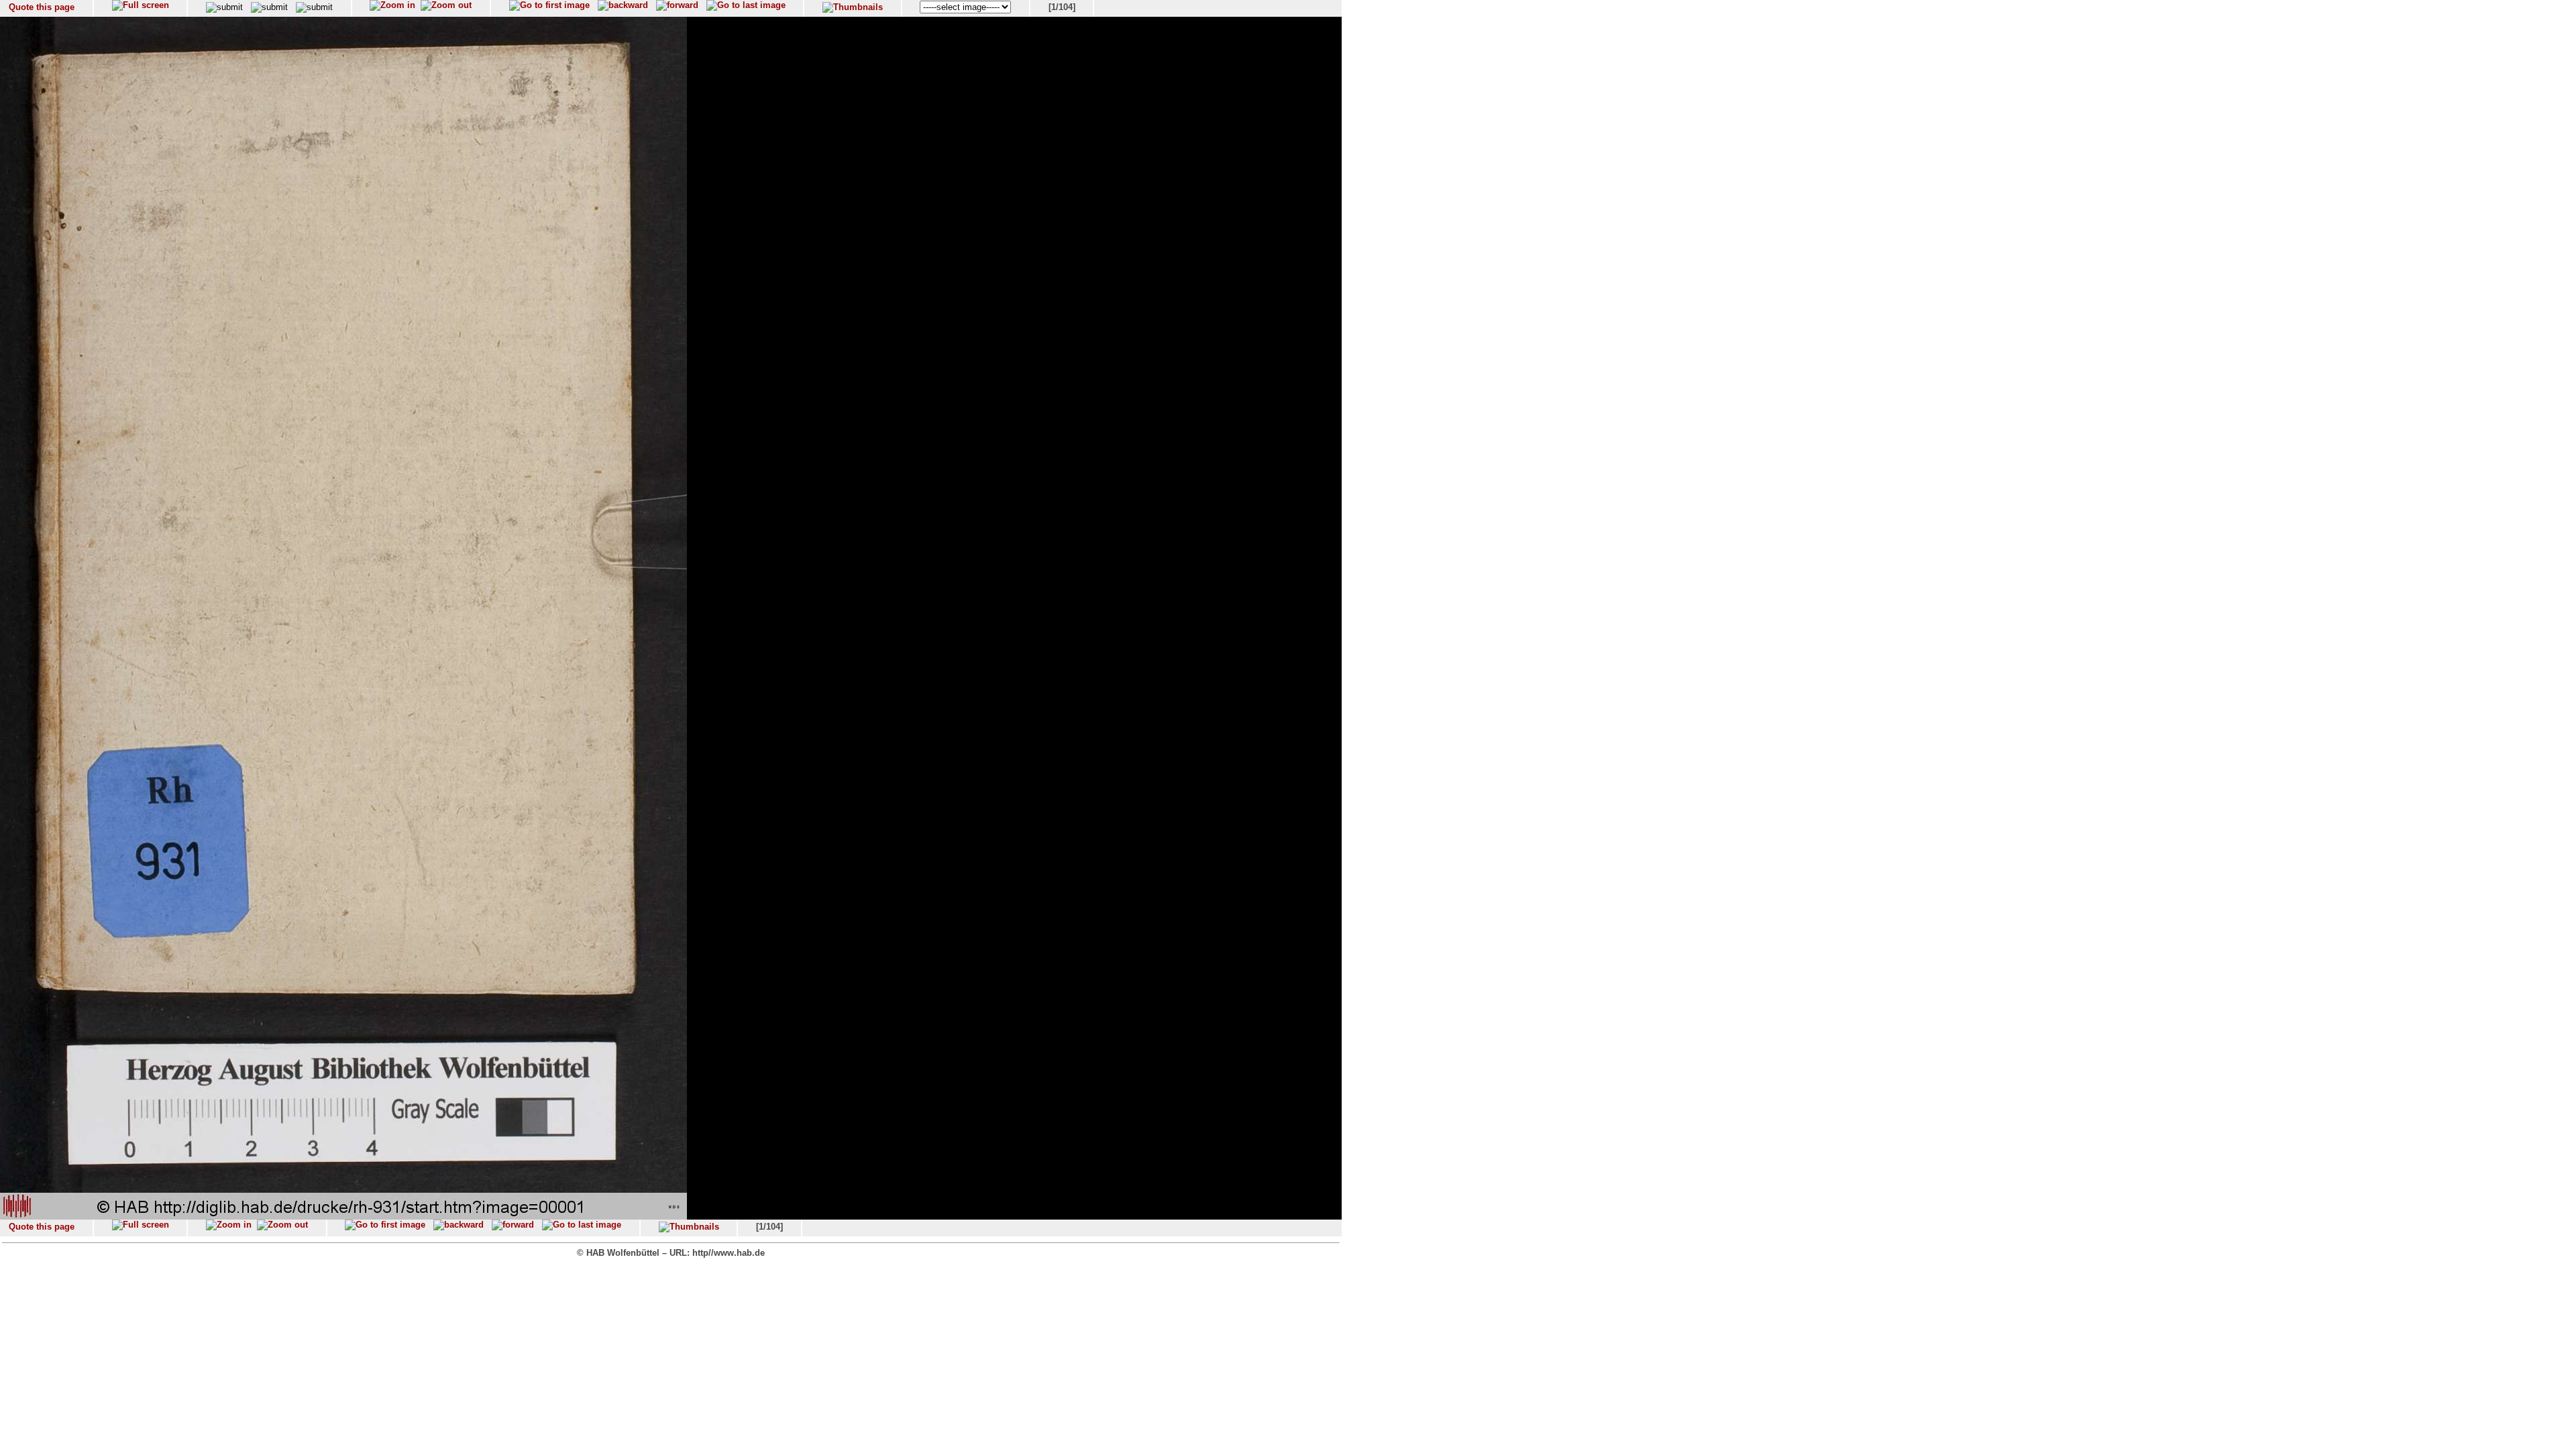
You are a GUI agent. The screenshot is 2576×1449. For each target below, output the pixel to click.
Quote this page (42, 7)
